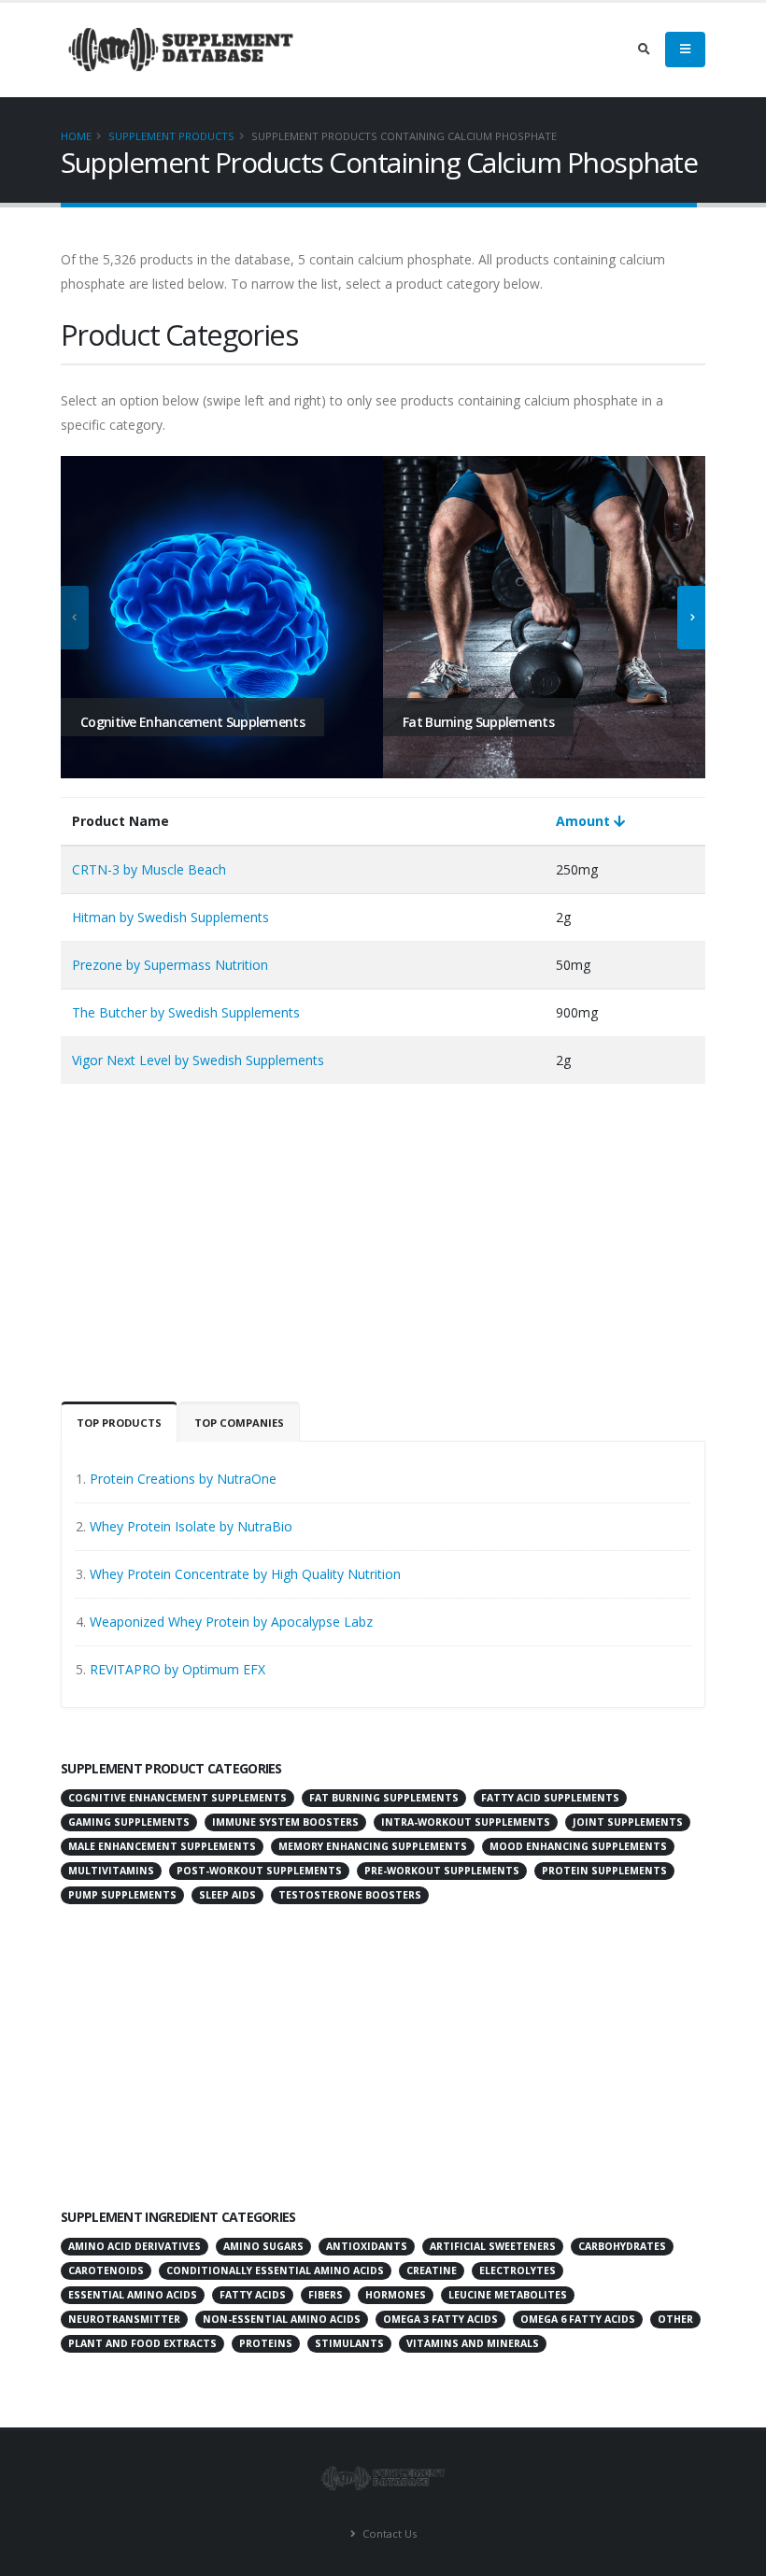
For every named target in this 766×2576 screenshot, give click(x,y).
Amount (585, 821)
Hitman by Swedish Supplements (170, 917)
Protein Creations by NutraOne (183, 1479)
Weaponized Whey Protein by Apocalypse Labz (231, 1622)
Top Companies (239, 1423)
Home (76, 136)
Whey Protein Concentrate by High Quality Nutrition (245, 1574)
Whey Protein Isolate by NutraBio (191, 1526)
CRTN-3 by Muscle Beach (149, 869)
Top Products (119, 1423)
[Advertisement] (383, 1252)
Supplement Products (171, 136)
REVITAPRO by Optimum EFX (177, 1669)
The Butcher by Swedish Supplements (186, 1012)
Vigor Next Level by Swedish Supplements (198, 1060)
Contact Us (388, 2533)
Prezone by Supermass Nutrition (170, 965)
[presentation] (75, 618)
